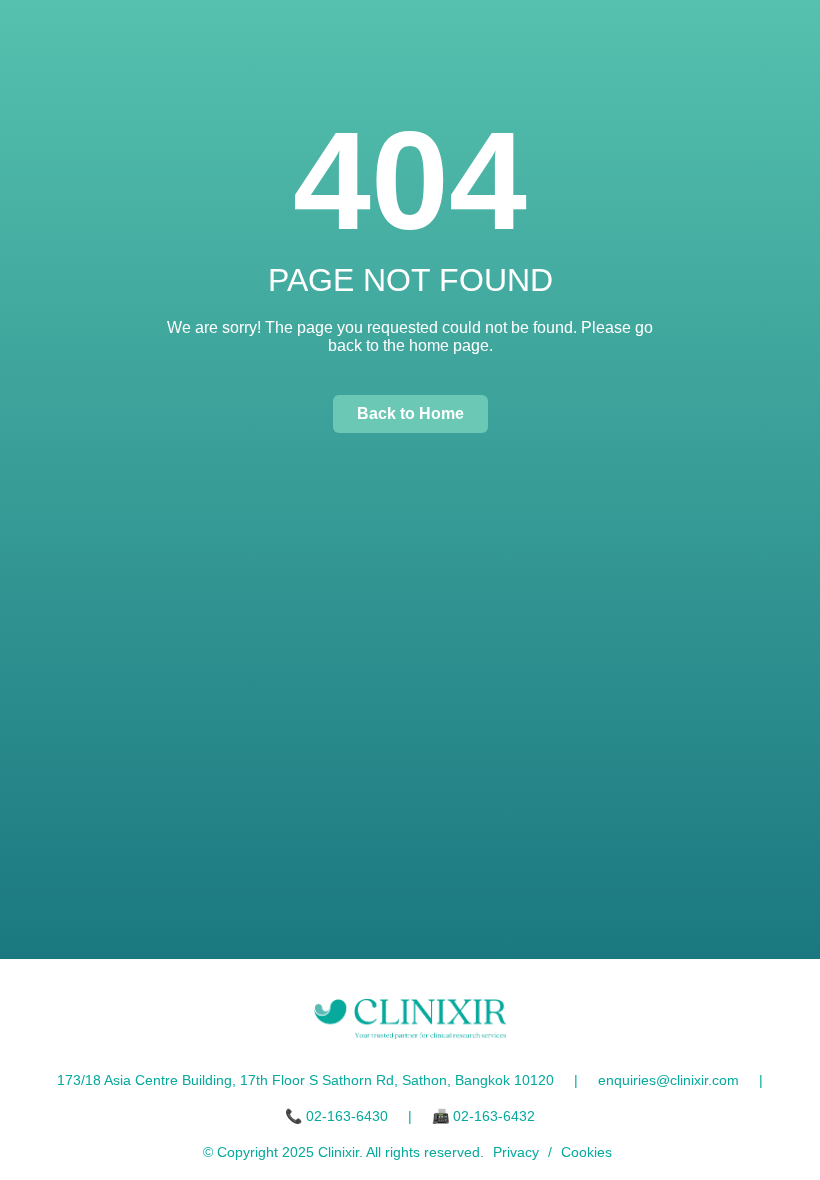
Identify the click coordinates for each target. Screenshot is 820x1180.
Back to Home (410, 413)
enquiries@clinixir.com (668, 1080)
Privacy (516, 1152)
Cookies (586, 1152)
